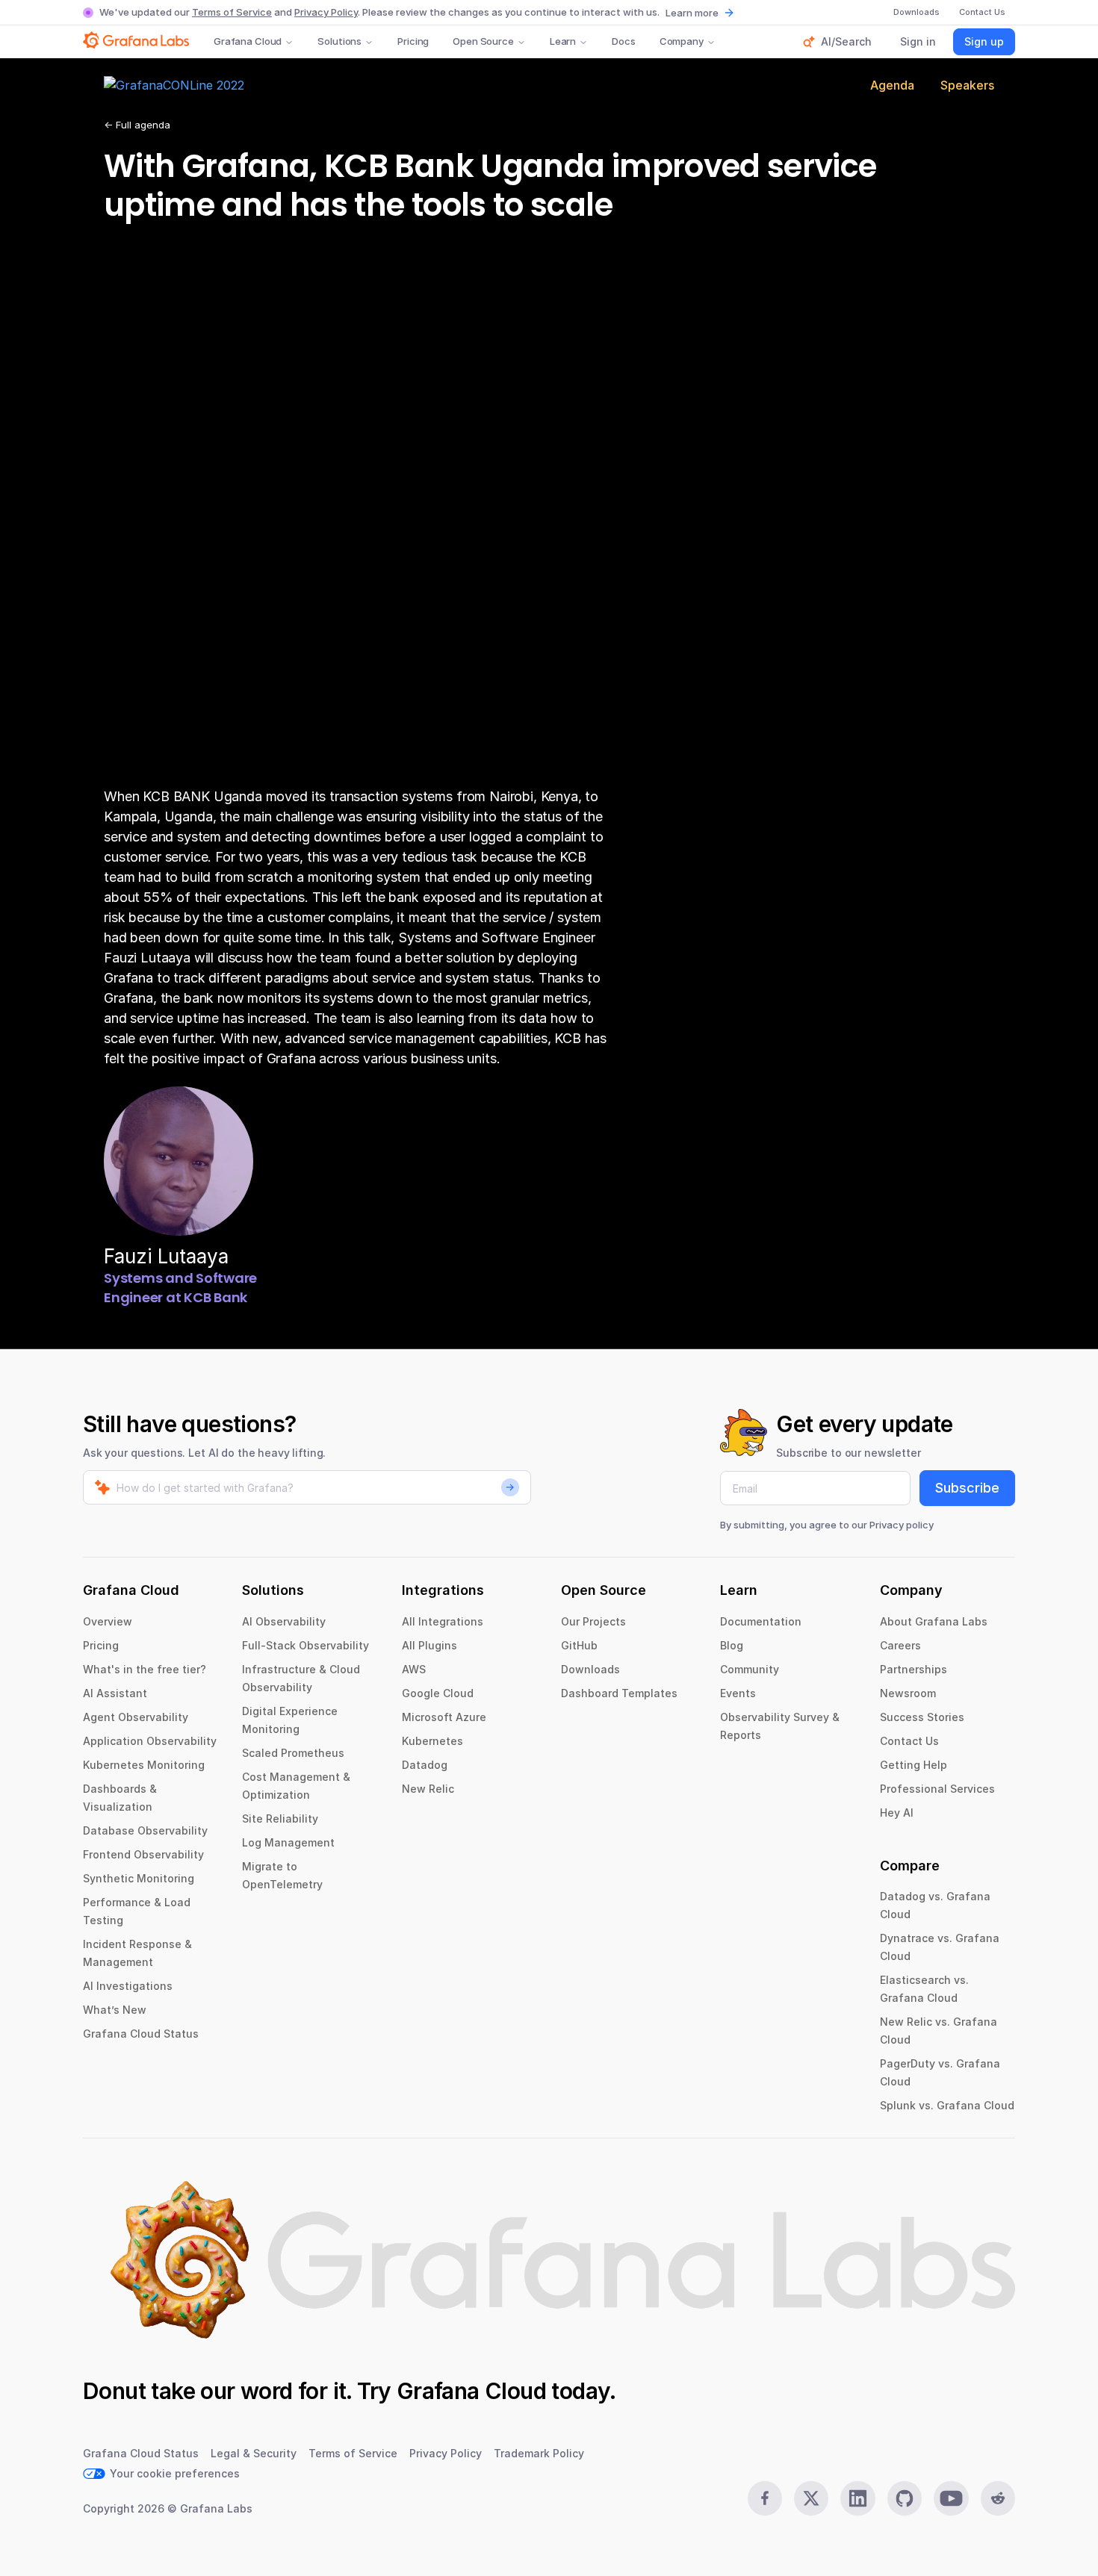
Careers (900, 1645)
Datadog (425, 1765)
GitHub (579, 1645)
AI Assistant (115, 1693)
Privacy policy (902, 1525)
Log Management (288, 1842)
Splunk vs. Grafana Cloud (947, 2105)
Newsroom (908, 1693)
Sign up (984, 41)
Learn (563, 41)
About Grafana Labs (934, 1621)
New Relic (428, 1789)
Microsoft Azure (444, 1717)
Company (682, 41)
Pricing (413, 41)
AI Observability (284, 1621)
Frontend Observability (143, 1854)
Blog (732, 1645)
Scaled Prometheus (293, 1753)
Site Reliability (280, 1819)
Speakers (967, 85)
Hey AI (897, 1813)
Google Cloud (438, 1693)
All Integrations (443, 1621)
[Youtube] (951, 2498)
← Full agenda (137, 125)
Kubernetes (432, 1741)
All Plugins (429, 1645)
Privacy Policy (326, 12)
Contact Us (909, 1741)
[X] (811, 2498)
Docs (623, 41)
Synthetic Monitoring (139, 1878)
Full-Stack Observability (305, 1645)
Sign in (918, 41)
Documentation (761, 1621)
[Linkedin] (857, 2498)
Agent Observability (136, 1717)
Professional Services (937, 1789)
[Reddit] (998, 2498)
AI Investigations (128, 1986)
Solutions (339, 41)
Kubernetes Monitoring (144, 1765)
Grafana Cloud (248, 41)
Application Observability (150, 1741)
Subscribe (967, 1488)
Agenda (892, 85)
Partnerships (914, 1669)
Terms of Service (232, 12)
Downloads (590, 1669)
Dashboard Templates (619, 1693)
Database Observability (145, 1830)
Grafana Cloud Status (141, 2034)
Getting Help (914, 1765)
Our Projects (593, 1621)
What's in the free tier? (145, 1669)
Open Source (483, 41)
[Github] (905, 2498)
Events (738, 1693)
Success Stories (922, 1717)
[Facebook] (765, 2498)
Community (750, 1669)
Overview (108, 1621)
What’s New (115, 2010)
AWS (414, 1669)
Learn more (692, 13)
